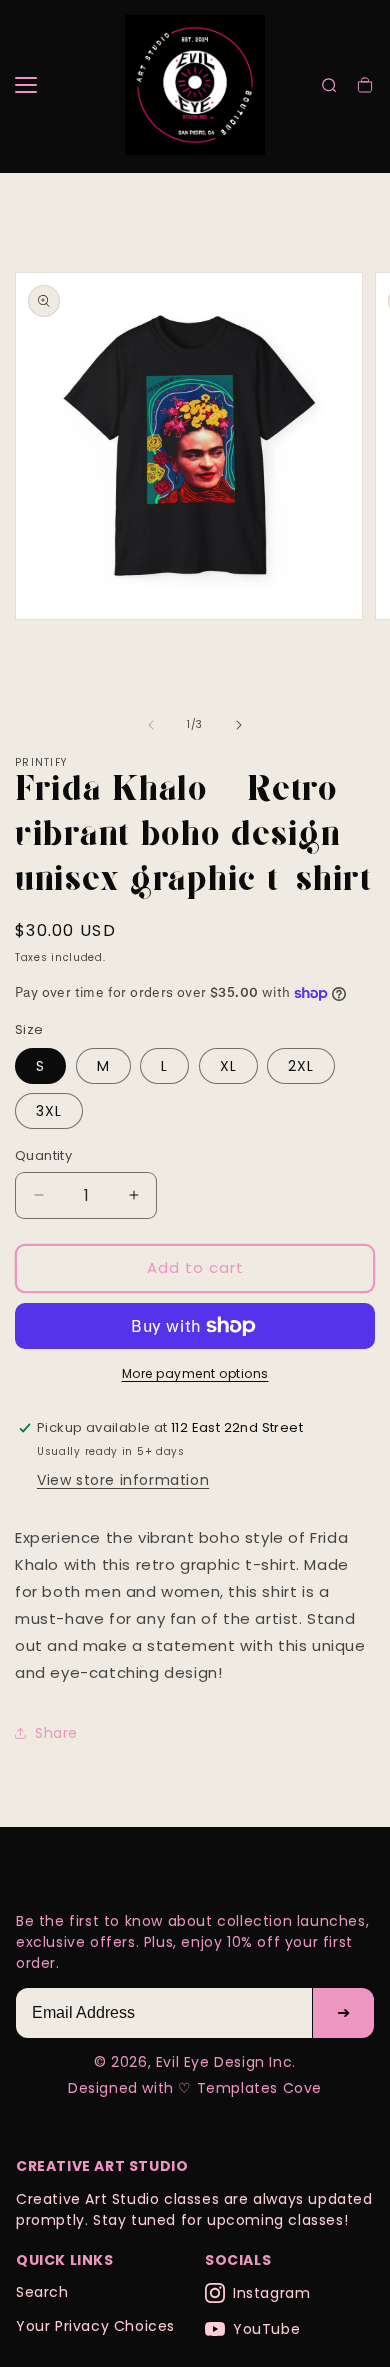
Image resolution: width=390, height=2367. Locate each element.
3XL (49, 1111)
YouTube (266, 2329)
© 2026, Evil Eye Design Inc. (195, 2062)
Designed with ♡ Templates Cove (195, 2088)
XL (228, 1066)
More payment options (195, 1373)
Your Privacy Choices (95, 2326)
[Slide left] (151, 725)
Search (42, 2292)
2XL (301, 1066)
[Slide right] (239, 725)
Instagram (271, 2293)
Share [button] (56, 1733)
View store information (123, 1480)
